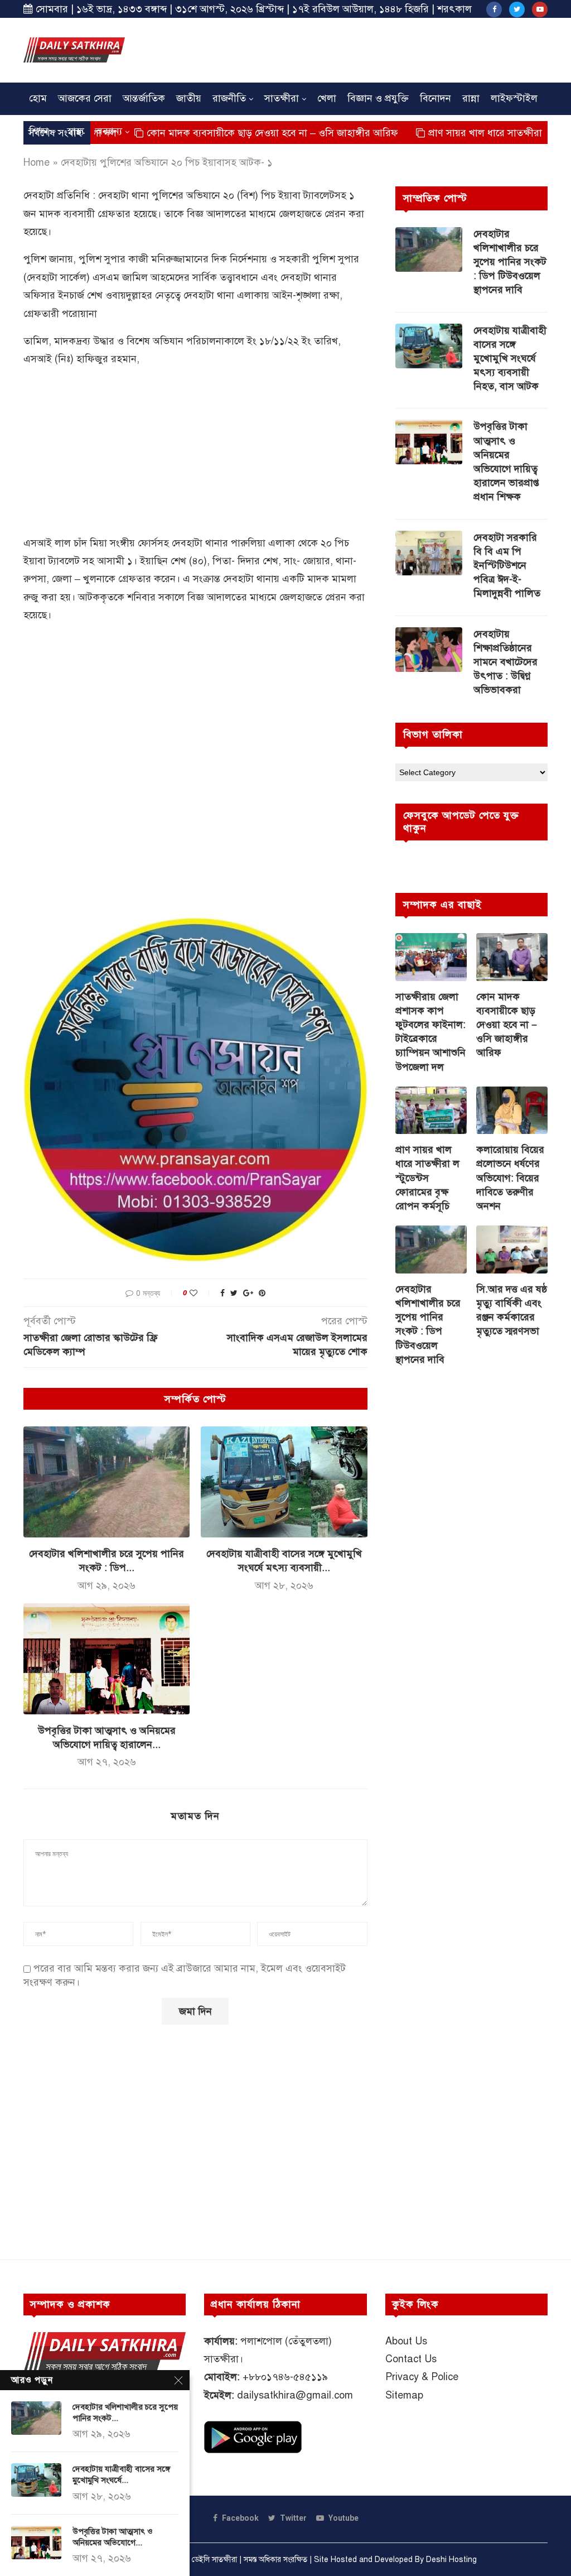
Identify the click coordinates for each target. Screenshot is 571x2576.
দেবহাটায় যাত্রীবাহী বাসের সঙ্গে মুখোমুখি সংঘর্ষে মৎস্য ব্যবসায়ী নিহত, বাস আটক (510, 359)
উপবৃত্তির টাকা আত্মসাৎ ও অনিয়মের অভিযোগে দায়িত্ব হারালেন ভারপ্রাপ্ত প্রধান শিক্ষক (506, 462)
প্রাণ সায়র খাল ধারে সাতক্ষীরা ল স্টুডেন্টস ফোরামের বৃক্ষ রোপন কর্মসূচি (427, 1178)
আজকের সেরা (85, 98)
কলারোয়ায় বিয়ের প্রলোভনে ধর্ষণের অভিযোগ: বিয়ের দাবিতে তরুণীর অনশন (510, 1178)
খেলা (327, 98)
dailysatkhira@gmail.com (295, 2395)
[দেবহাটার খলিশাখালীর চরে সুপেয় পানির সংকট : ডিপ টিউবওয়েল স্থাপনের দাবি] (107, 1482)
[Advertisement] (345, 49)
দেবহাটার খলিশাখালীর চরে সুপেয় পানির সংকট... (125, 2412)
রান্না (471, 98)
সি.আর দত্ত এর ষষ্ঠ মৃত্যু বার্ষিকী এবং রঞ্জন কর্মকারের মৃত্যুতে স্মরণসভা (512, 1310)
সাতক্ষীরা (282, 98)
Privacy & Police (422, 2377)
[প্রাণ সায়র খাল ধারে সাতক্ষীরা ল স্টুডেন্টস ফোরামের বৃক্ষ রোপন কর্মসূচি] (431, 1111)
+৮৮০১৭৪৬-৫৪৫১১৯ (285, 2377)
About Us (406, 2341)
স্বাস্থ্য (76, 131)
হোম (38, 98)
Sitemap (404, 2395)
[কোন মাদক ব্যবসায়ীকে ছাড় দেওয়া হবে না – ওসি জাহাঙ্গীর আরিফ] (512, 957)
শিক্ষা (39, 131)
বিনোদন (435, 98)
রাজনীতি (229, 98)
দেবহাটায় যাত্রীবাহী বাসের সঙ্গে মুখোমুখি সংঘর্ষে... (121, 2474)
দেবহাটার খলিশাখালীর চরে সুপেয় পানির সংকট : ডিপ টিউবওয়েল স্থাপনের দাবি (510, 262)
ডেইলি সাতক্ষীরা (214, 2560)
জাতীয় (189, 98)
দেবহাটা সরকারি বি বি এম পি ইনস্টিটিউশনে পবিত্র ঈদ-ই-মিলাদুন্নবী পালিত (507, 566)
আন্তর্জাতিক (144, 98)
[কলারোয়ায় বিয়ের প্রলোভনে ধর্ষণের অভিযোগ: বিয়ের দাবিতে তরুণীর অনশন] (512, 1111)
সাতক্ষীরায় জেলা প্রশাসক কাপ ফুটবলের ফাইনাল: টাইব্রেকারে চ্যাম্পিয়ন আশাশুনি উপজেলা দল (430, 1032)
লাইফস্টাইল (514, 98)
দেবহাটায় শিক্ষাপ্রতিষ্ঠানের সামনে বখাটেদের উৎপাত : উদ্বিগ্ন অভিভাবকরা (505, 662)
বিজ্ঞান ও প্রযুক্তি (378, 98)
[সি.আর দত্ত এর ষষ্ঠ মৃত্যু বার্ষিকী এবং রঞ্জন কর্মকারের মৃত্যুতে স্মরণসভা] (512, 1249)
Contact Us (411, 2359)
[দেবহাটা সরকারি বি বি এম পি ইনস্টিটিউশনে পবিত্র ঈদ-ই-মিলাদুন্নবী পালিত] (429, 553)
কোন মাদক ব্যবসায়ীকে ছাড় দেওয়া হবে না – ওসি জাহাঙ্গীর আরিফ (211, 133)
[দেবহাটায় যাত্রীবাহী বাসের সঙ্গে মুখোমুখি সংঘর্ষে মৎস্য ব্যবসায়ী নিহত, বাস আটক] (284, 1482)
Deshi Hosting (451, 2560)
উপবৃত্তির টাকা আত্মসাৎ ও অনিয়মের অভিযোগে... (113, 2537)
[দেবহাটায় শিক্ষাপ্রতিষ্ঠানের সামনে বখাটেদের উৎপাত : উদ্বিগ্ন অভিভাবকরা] (429, 650)
